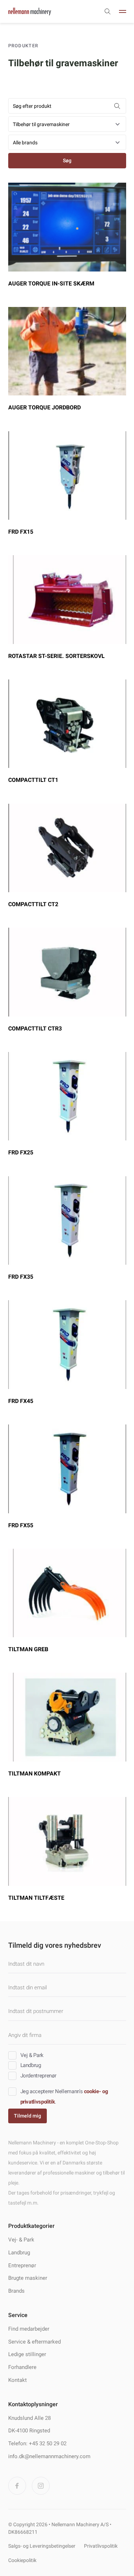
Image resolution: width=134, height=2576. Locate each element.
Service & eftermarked (34, 2342)
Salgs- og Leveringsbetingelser (42, 2546)
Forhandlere (22, 2367)
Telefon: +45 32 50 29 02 (37, 2443)
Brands (16, 2291)
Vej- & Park (21, 2240)
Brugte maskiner (28, 2278)
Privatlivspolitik (101, 2546)
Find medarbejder (29, 2329)
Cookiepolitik (22, 2560)
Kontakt (18, 2380)
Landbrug (19, 2253)
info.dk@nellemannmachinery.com (49, 2456)
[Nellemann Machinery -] (30, 11)
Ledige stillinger (27, 2354)
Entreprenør (22, 2265)
